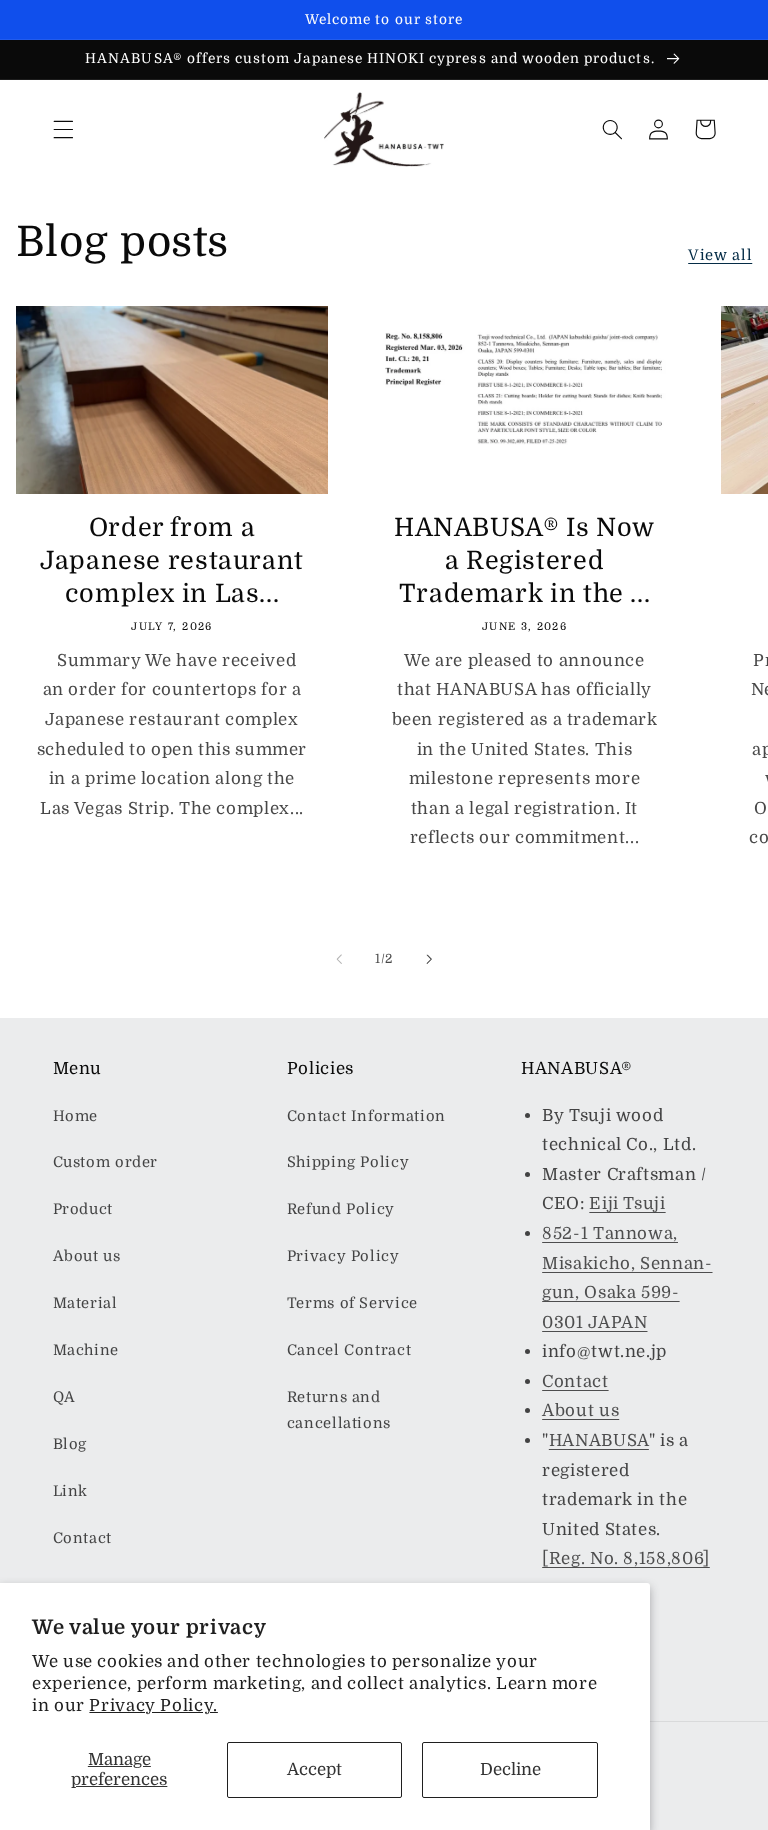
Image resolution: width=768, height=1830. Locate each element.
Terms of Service (352, 1303)
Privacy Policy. (153, 1705)
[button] (63, 129)
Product (83, 1209)
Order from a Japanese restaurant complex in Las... (172, 560)
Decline (510, 1769)
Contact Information (366, 1116)
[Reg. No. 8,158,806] (626, 1558)
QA (64, 1397)
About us (87, 1256)
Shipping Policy (348, 1162)
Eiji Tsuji (627, 1203)
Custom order (106, 1162)
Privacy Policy (343, 1256)
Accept (314, 1769)
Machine (86, 1350)
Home (76, 1116)
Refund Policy (341, 1209)
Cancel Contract (349, 1350)
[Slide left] (339, 959)
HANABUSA (599, 1440)
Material (85, 1303)
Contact (82, 1538)
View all (720, 255)
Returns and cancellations (339, 1410)
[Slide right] (429, 959)
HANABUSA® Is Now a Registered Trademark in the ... (524, 560)
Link (71, 1491)
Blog (70, 1444)
